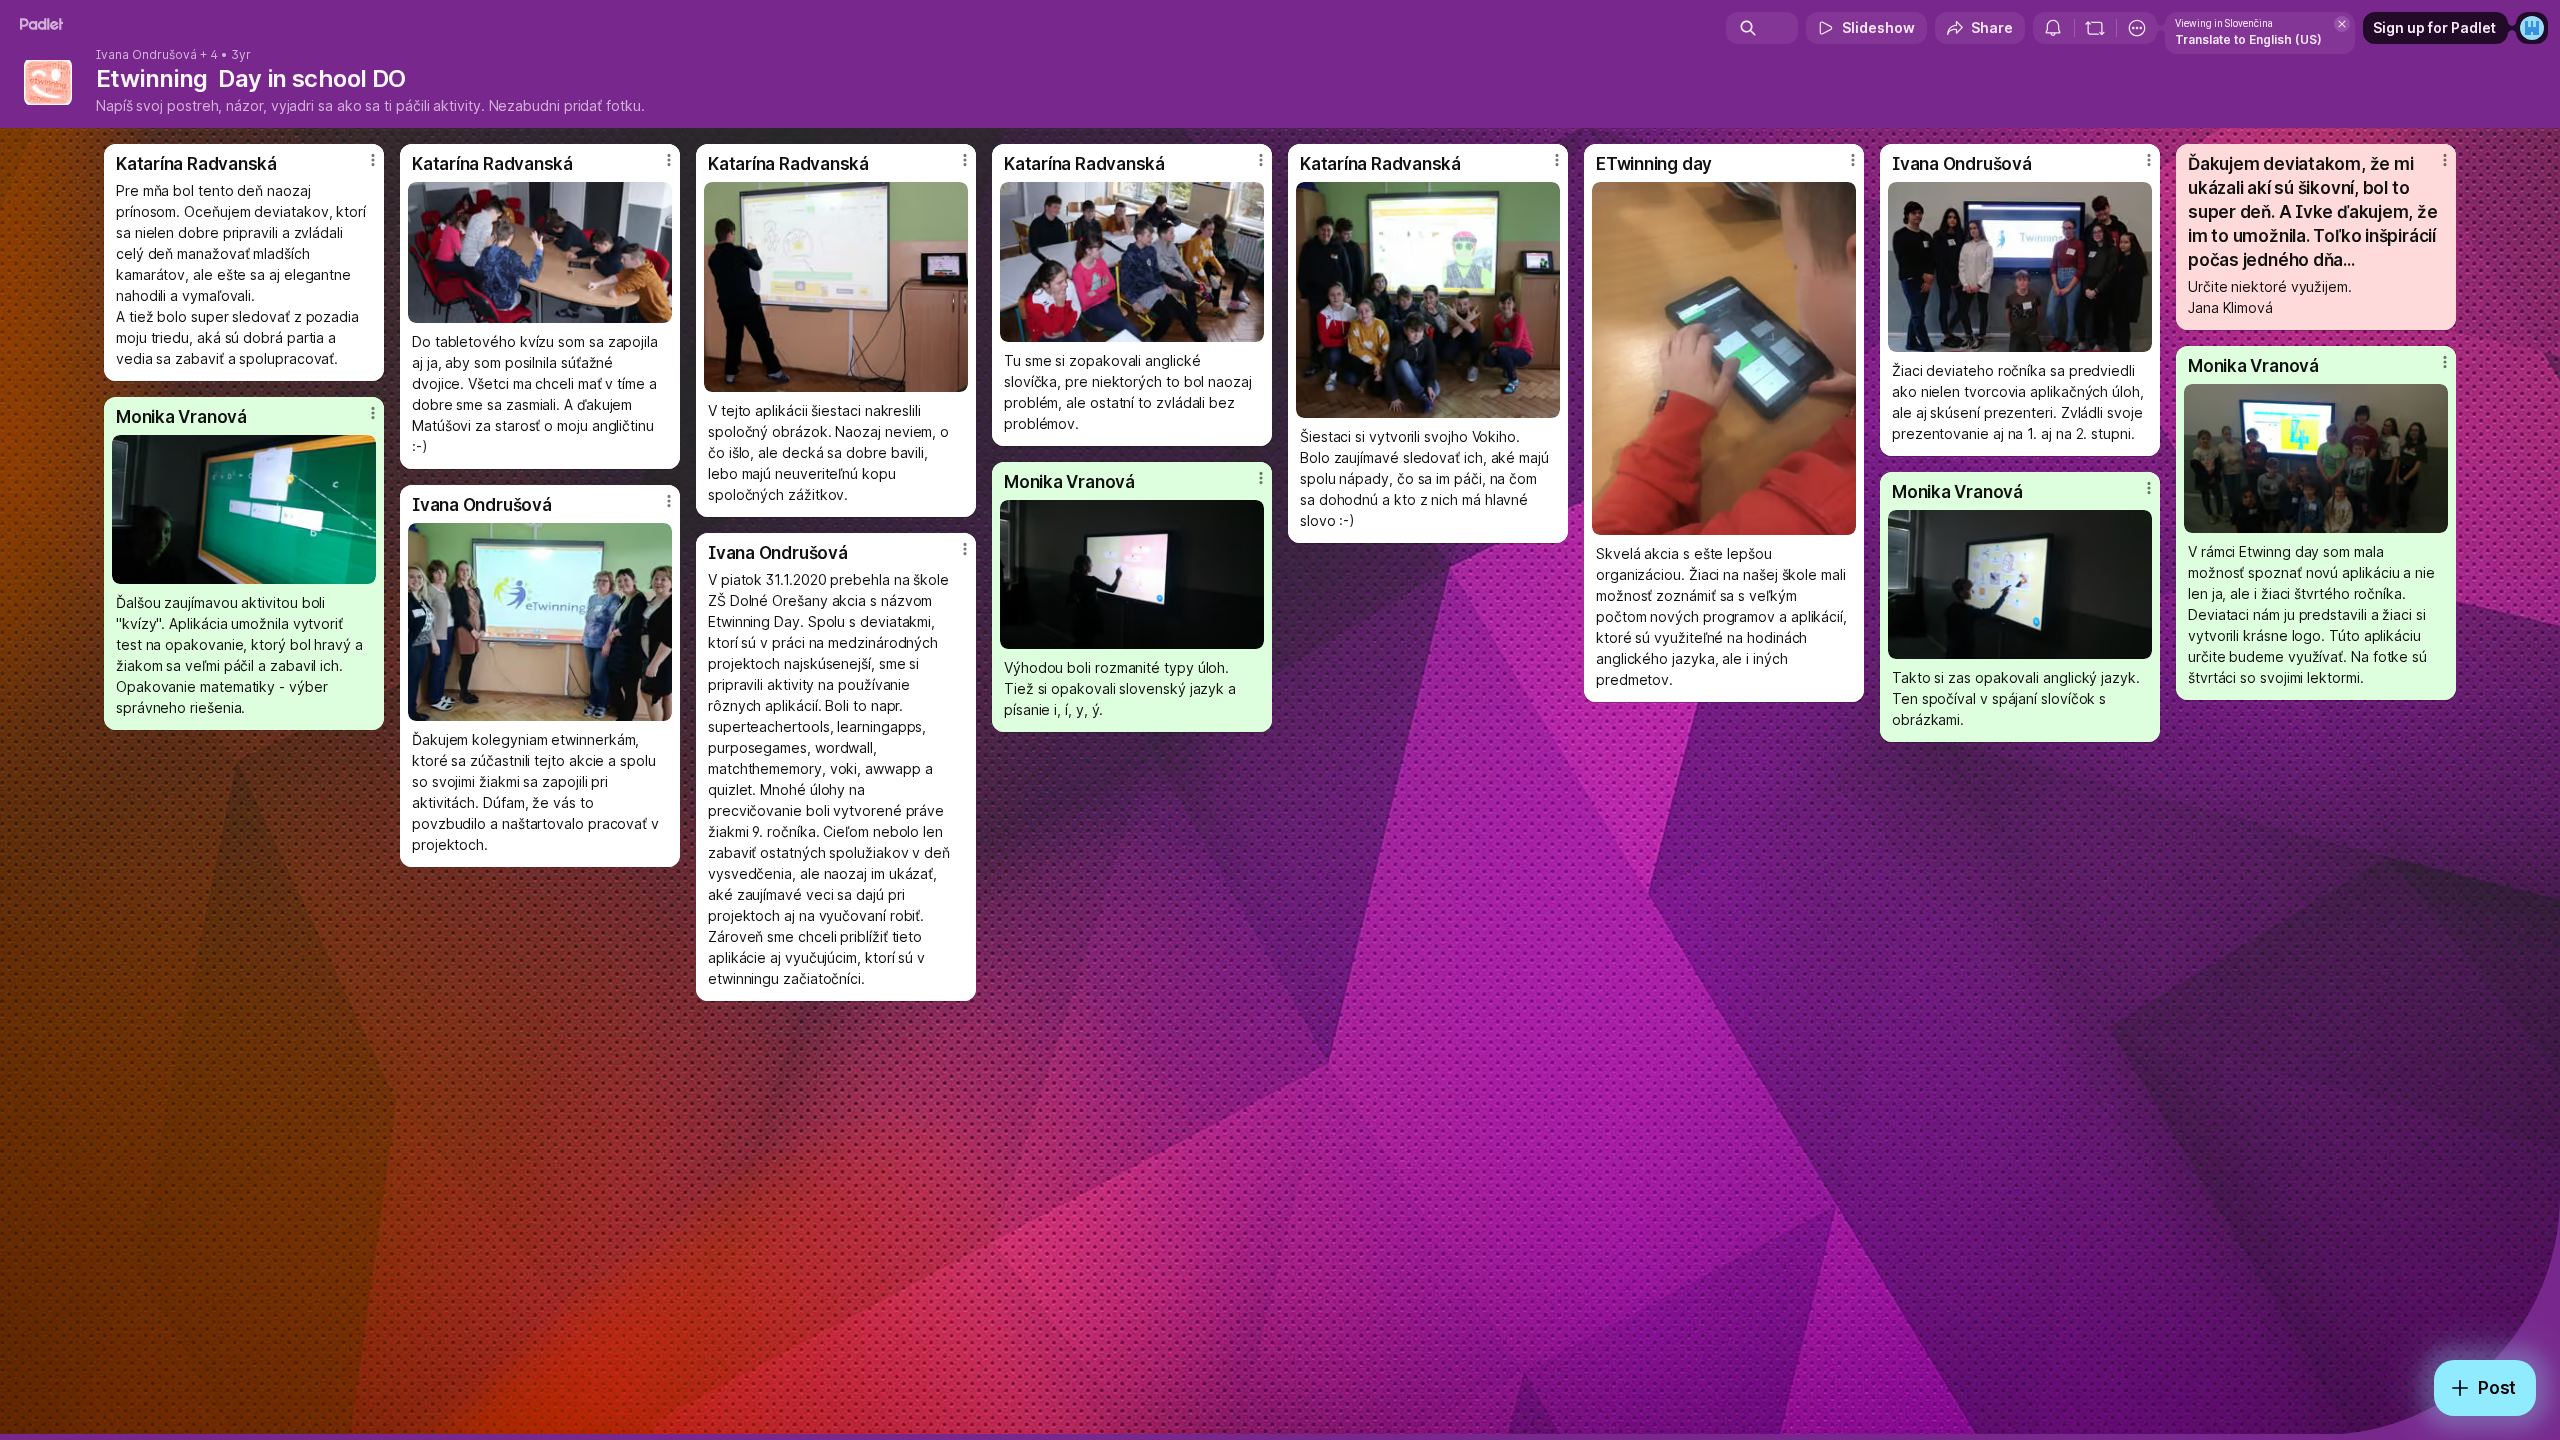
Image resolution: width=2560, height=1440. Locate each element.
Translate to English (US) (2248, 39)
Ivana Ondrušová (146, 55)
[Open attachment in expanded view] (540, 252)
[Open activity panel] (2053, 28)
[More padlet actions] (2137, 28)
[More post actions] (373, 160)
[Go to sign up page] (2532, 28)
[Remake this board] (2095, 28)
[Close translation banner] (2342, 24)
